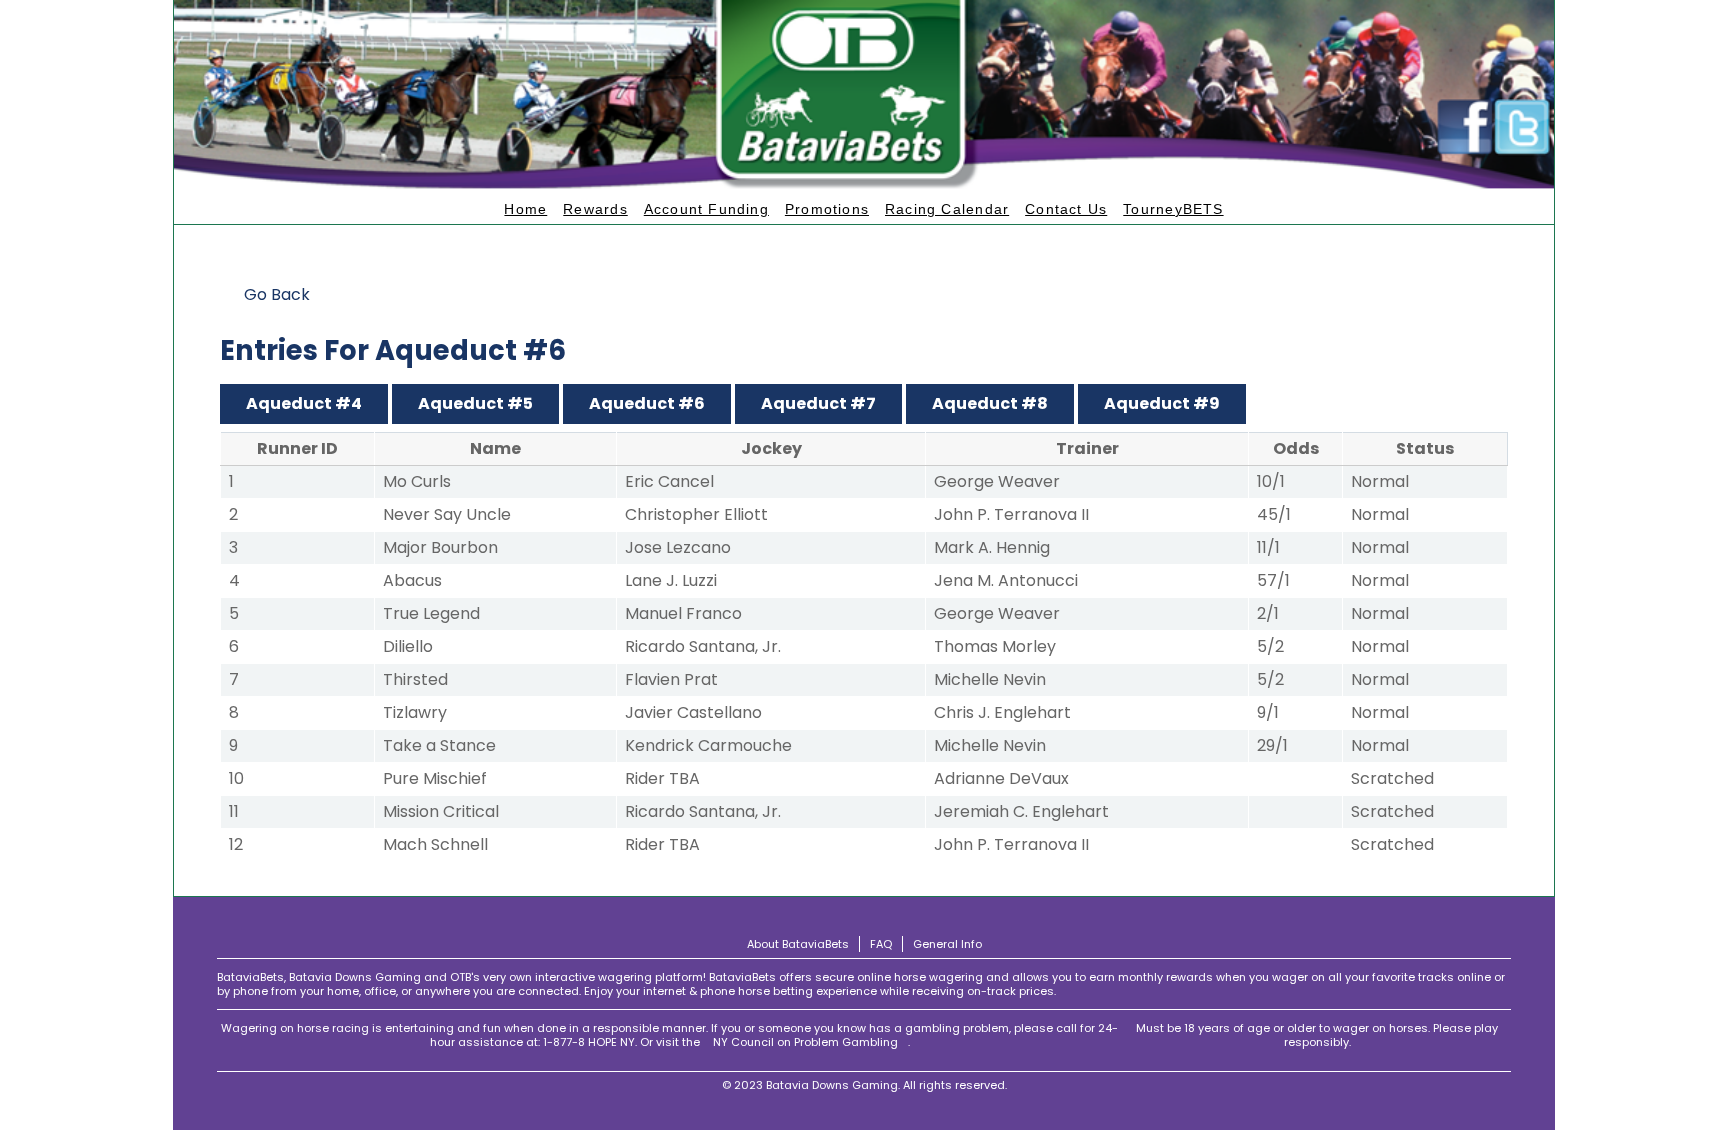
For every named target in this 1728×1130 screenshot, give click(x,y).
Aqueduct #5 (475, 403)
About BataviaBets (798, 944)
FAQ (881, 944)
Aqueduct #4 (304, 403)
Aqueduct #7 (818, 403)
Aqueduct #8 (990, 403)
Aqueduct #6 (647, 403)
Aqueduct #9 (1162, 403)
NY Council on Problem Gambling (805, 1042)
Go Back (277, 294)
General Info (947, 944)
